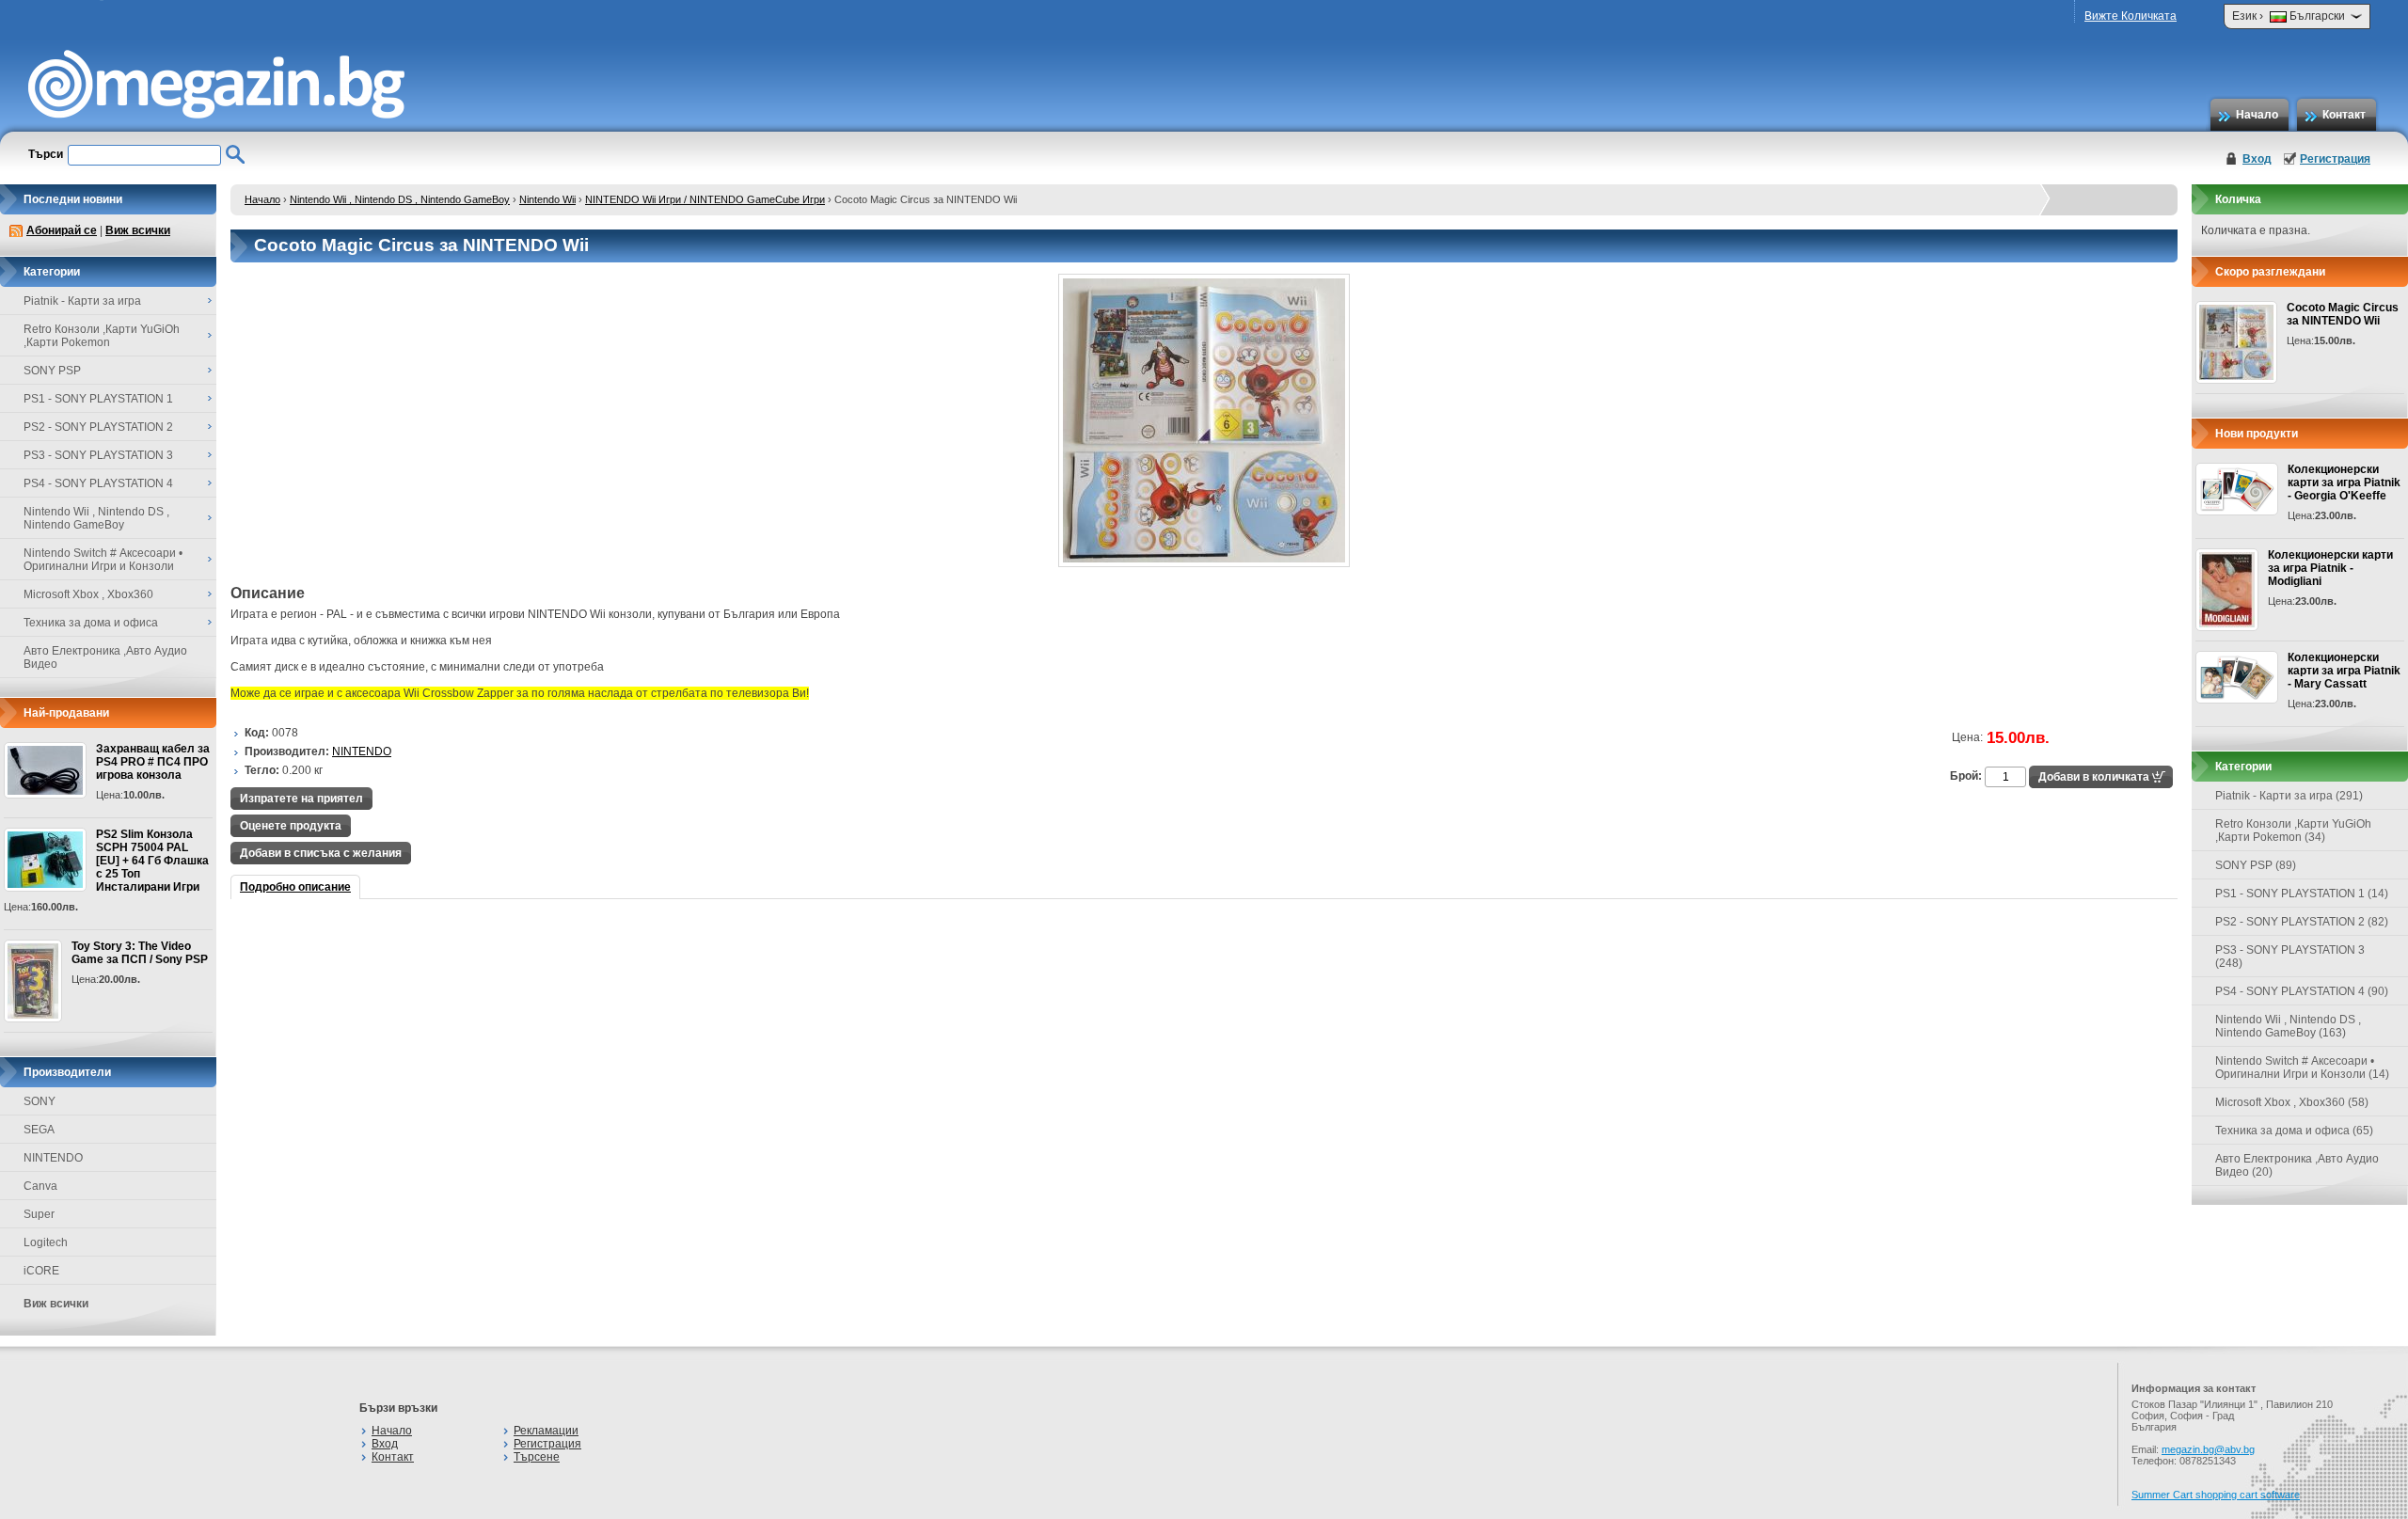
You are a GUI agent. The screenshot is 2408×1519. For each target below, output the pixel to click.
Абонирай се (62, 230)
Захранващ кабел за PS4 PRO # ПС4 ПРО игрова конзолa (153, 762)
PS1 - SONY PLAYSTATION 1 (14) (2302, 894)
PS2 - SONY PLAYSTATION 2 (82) (2302, 922)
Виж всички (138, 230)
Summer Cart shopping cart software (2216, 1495)
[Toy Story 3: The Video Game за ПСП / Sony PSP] (33, 981)
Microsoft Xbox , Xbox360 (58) (2292, 1102)
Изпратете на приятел (301, 799)
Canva (40, 1186)
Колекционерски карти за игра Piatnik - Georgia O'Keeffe (2344, 483)
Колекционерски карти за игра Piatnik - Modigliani (2330, 568)
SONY (40, 1101)
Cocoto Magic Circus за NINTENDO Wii (2343, 314)
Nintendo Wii (547, 199)
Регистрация (2335, 159)
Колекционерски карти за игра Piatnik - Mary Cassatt (2344, 671)
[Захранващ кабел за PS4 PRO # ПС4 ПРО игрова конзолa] (45, 770)
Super (39, 1214)
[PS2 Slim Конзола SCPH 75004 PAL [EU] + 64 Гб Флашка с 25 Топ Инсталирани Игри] (45, 860)
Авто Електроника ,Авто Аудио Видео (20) (2297, 1165)
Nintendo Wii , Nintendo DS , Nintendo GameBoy (400, 199)
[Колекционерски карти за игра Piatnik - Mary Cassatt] (2237, 677)
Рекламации (546, 1431)
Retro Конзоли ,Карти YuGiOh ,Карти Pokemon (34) (2293, 831)
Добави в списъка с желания (321, 853)
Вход (2257, 159)
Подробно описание (295, 887)
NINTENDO (53, 1158)
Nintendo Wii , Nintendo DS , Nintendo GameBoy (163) (2288, 1026)
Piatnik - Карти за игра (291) (2289, 796)
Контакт (2344, 115)
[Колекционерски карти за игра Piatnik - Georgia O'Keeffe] (2237, 489)
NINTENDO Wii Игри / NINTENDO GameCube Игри (705, 199)
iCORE (41, 1271)
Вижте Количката (2131, 16)
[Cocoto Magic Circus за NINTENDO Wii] (1204, 563)
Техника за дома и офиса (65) (2294, 1131)
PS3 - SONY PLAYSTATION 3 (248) (2290, 957)
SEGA (39, 1130)
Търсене (537, 1457)
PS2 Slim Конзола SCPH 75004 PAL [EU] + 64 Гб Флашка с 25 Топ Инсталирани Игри (152, 861)
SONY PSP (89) (2256, 865)
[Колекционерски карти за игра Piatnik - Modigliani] (2227, 590)
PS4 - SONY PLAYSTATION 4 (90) (2302, 991)
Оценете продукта (291, 826)
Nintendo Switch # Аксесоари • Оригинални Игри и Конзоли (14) (2302, 1068)
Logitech (46, 1242)
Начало (2257, 115)
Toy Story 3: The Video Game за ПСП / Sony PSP (140, 953)
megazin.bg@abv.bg (2208, 1449)
